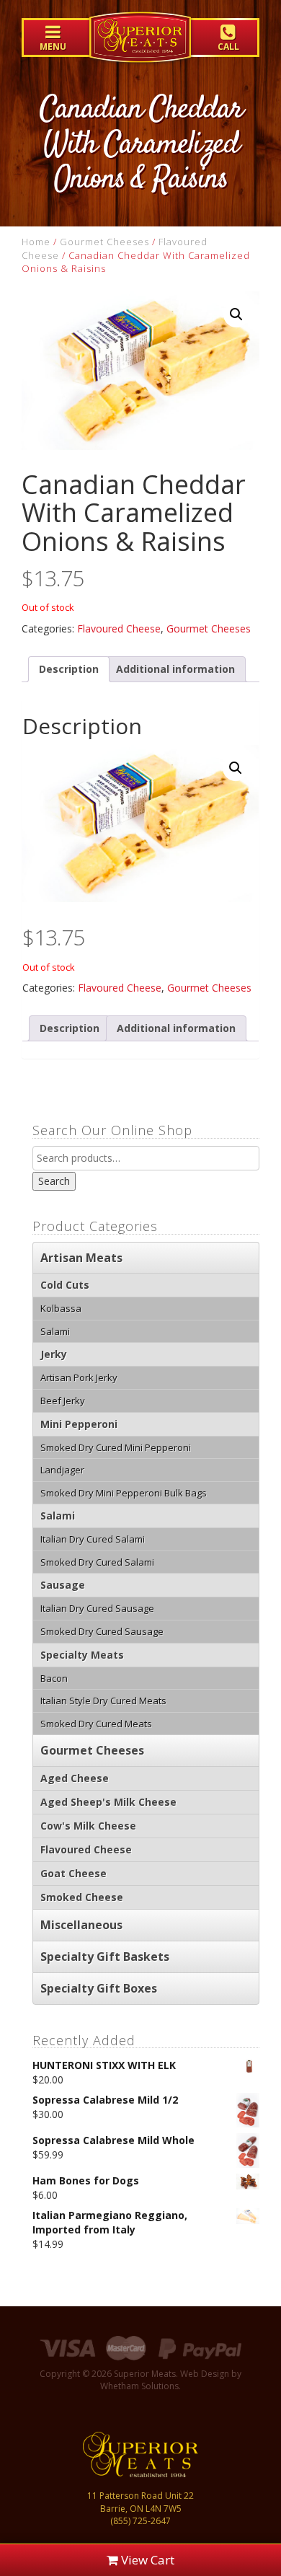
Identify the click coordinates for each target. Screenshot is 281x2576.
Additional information (175, 669)
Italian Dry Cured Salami (93, 1539)
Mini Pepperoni (79, 1424)
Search (54, 1181)
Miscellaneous (81, 1925)
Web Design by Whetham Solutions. (171, 2380)
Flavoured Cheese (119, 628)
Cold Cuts (65, 1285)
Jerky (54, 1354)
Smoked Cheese (82, 1897)
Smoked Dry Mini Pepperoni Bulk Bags (124, 1493)
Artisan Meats (81, 1258)
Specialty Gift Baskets (105, 1957)
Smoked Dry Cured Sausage (102, 1631)
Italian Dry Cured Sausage (97, 1608)
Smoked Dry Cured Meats (96, 1724)
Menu (53, 47)
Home (36, 242)
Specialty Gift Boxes (99, 1988)
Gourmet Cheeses (104, 242)
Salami (55, 1331)
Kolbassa (61, 1308)
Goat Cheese (73, 1873)
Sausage (63, 1585)
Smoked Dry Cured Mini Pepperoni (116, 1447)
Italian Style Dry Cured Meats (103, 1701)
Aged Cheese (75, 1778)
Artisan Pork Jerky (79, 1377)
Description (69, 669)
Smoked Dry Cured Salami (97, 1562)
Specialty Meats (82, 1655)
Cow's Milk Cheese (88, 1826)
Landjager (62, 1470)
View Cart (146, 2560)
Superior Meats (140, 47)
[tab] (69, 669)
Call (228, 47)
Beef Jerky (63, 1401)
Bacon (54, 1678)
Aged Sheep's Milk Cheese (108, 1802)
